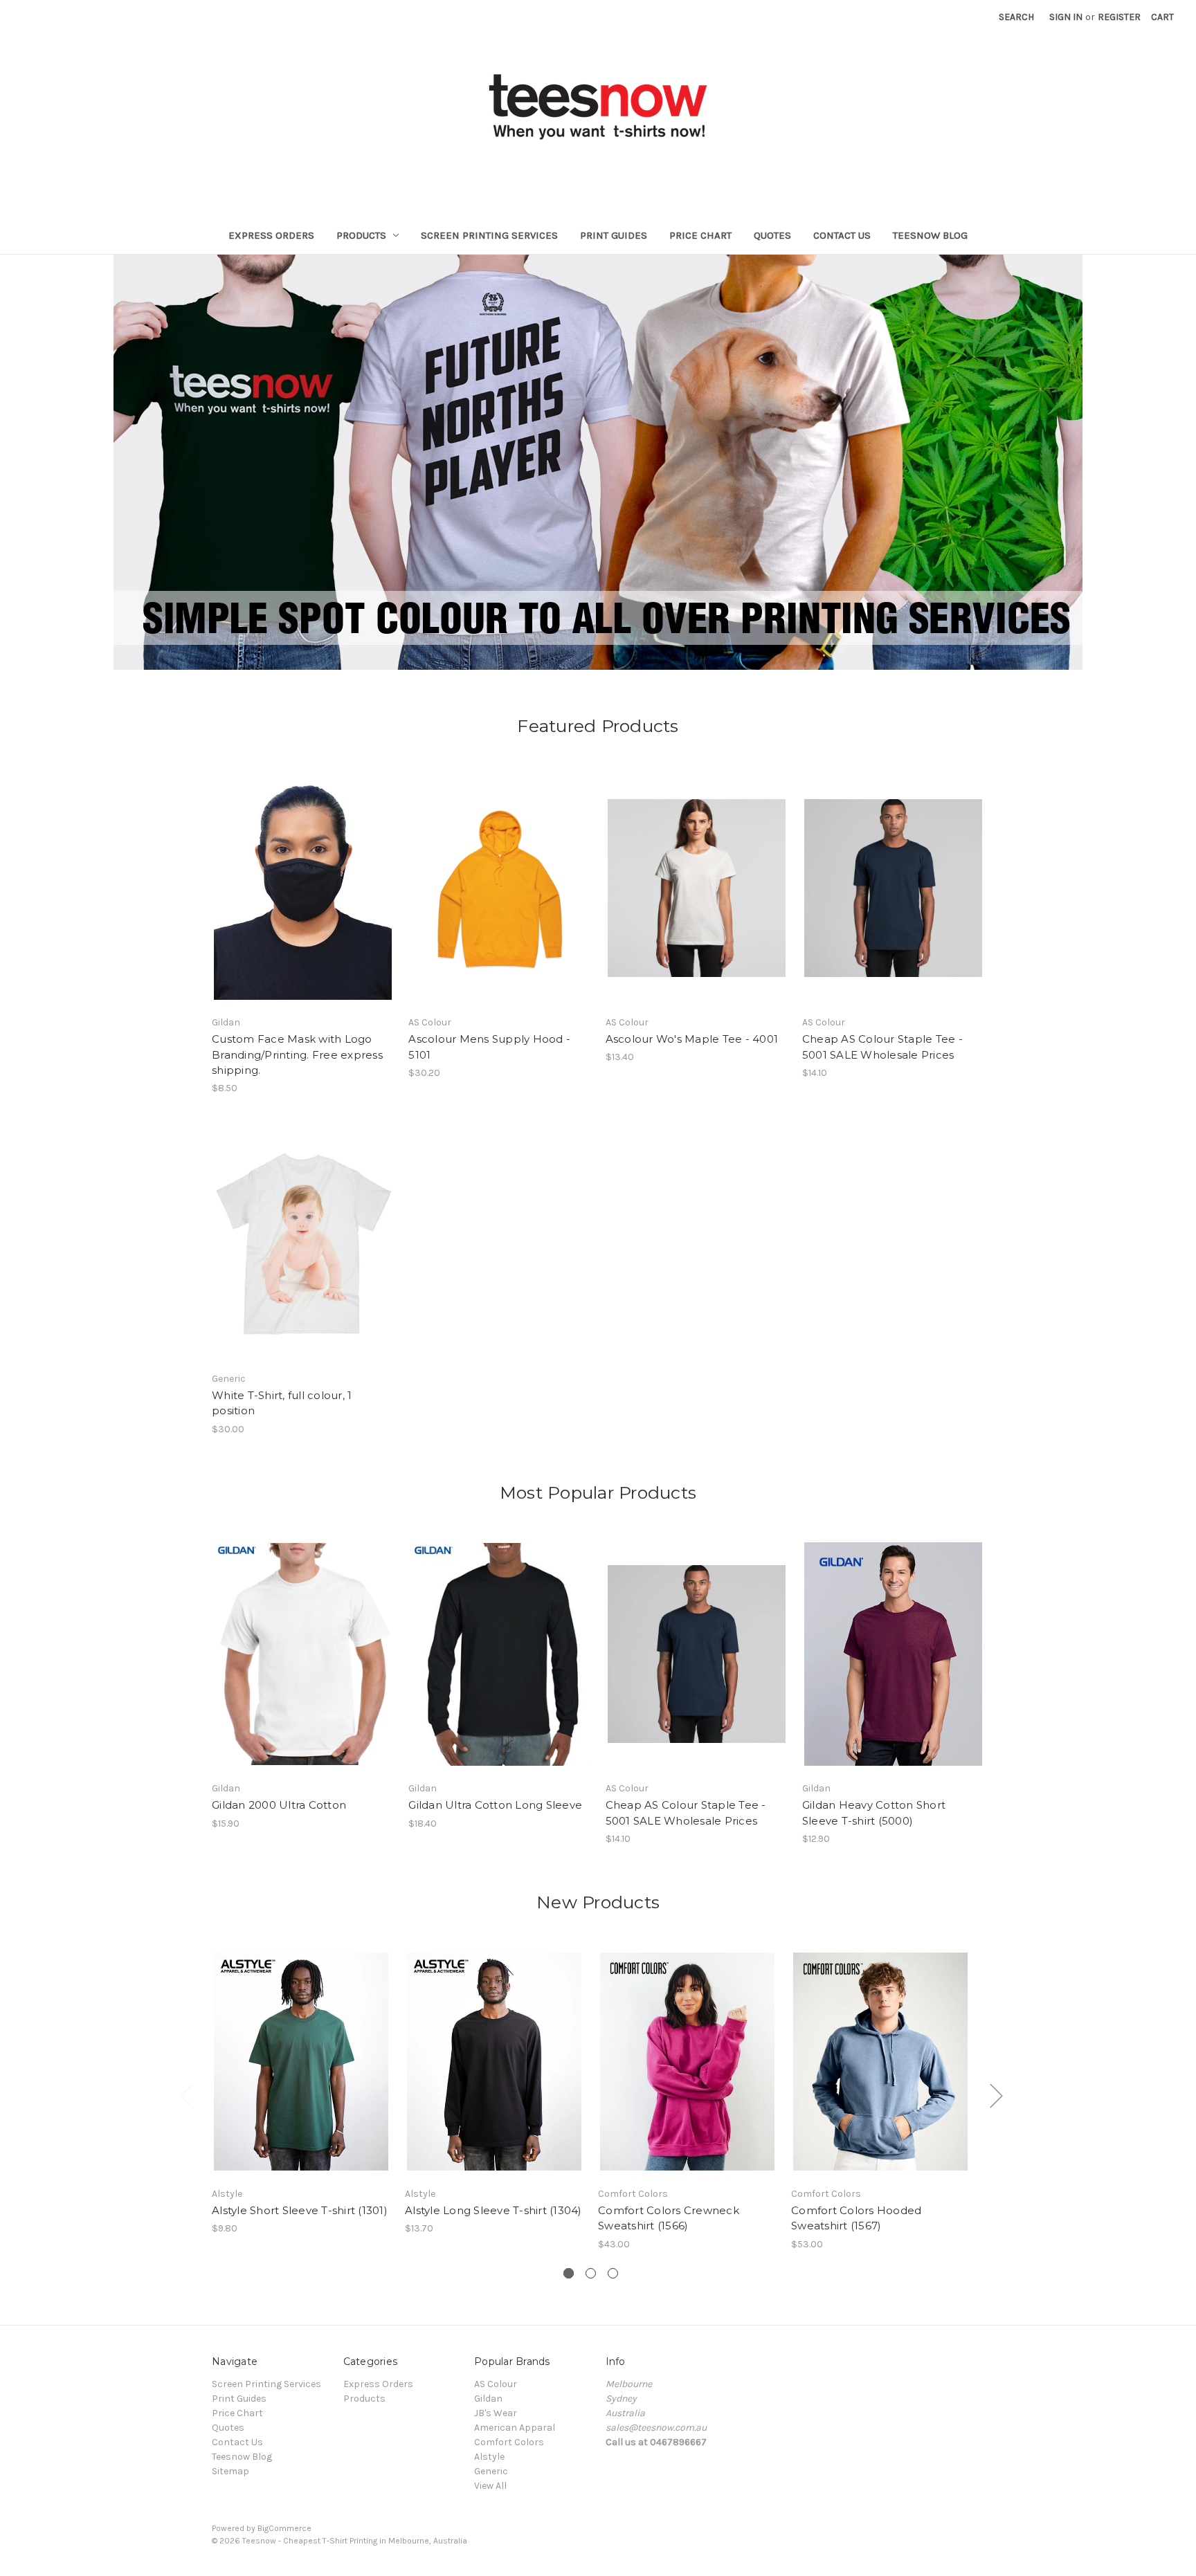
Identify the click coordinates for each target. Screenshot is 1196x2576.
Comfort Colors (509, 2442)
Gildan (488, 2399)
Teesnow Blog (930, 235)
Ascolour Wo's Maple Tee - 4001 (692, 1039)
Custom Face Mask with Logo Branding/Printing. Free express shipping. (297, 1054)
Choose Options (303, 900)
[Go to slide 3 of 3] (613, 2273)
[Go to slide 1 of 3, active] (569, 2273)
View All (490, 2486)
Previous (186, 2095)
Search (1016, 17)
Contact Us (842, 235)
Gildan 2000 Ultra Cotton (279, 1805)
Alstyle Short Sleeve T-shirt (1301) (300, 2210)
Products (361, 235)
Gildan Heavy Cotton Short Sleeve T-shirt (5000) (874, 1813)
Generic (491, 2471)
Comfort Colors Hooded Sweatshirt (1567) (856, 2218)
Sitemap (230, 2471)
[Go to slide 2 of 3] (591, 2273)
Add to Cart (301, 2074)
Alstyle (489, 2457)
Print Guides (614, 235)
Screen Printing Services (489, 235)
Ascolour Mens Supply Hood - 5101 (489, 1047)
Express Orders (271, 235)
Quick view (291, 876)
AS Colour (496, 2384)
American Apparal (515, 2428)
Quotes (772, 235)
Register (1119, 17)
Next (996, 2095)
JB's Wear (496, 2413)
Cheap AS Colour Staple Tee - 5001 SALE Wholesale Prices (882, 1047)
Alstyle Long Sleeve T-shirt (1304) (493, 2210)
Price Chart (700, 235)
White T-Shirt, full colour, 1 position (282, 1403)
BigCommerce (284, 2528)
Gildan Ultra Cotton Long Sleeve (495, 1805)
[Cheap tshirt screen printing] (598, 462)
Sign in (1066, 17)
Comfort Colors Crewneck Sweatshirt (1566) (669, 2218)
